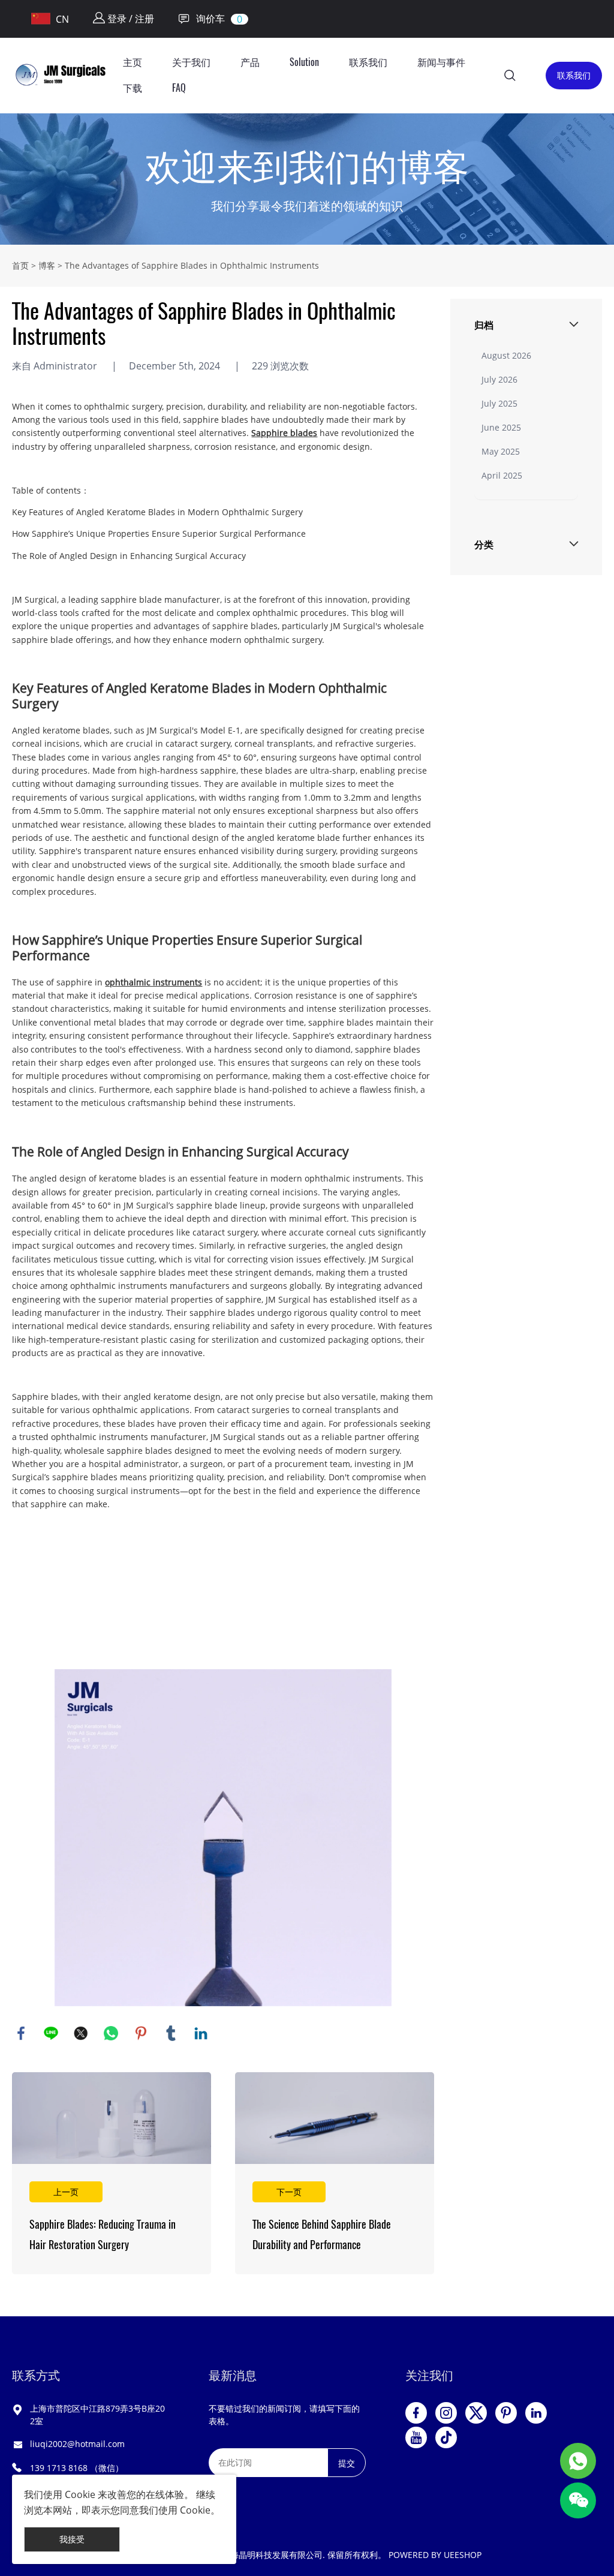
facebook (21, 2033)
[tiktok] (446, 2437)
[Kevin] (578, 2461)
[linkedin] (536, 2413)
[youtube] (416, 2437)
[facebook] (416, 2413)
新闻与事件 (441, 62)
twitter (81, 2033)
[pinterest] (506, 2413)
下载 (133, 88)
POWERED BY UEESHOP (435, 2555)
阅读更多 (112, 2173)
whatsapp (111, 2033)
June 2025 (501, 427)
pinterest (141, 2033)
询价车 (210, 19)
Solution (304, 62)
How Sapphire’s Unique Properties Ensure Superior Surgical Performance (159, 533)
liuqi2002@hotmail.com (77, 2444)
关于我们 (191, 62)
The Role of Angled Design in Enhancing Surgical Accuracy (129, 556)
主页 (133, 62)
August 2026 (506, 355)
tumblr (171, 2033)
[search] (510, 77)
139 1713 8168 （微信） (77, 2468)
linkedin (201, 2033)
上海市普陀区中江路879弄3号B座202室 (97, 2415)
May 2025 (501, 451)
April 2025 (502, 475)
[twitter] (476, 2413)
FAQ (179, 88)
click (307, 179)
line (51, 2033)
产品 (250, 62)
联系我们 (368, 62)
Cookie (80, 2494)
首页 (20, 265)
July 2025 (499, 403)
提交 (347, 2463)
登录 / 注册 (130, 19)
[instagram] (446, 2413)
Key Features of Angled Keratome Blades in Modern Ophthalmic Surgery (157, 512)
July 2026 (499, 379)
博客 (47, 265)
